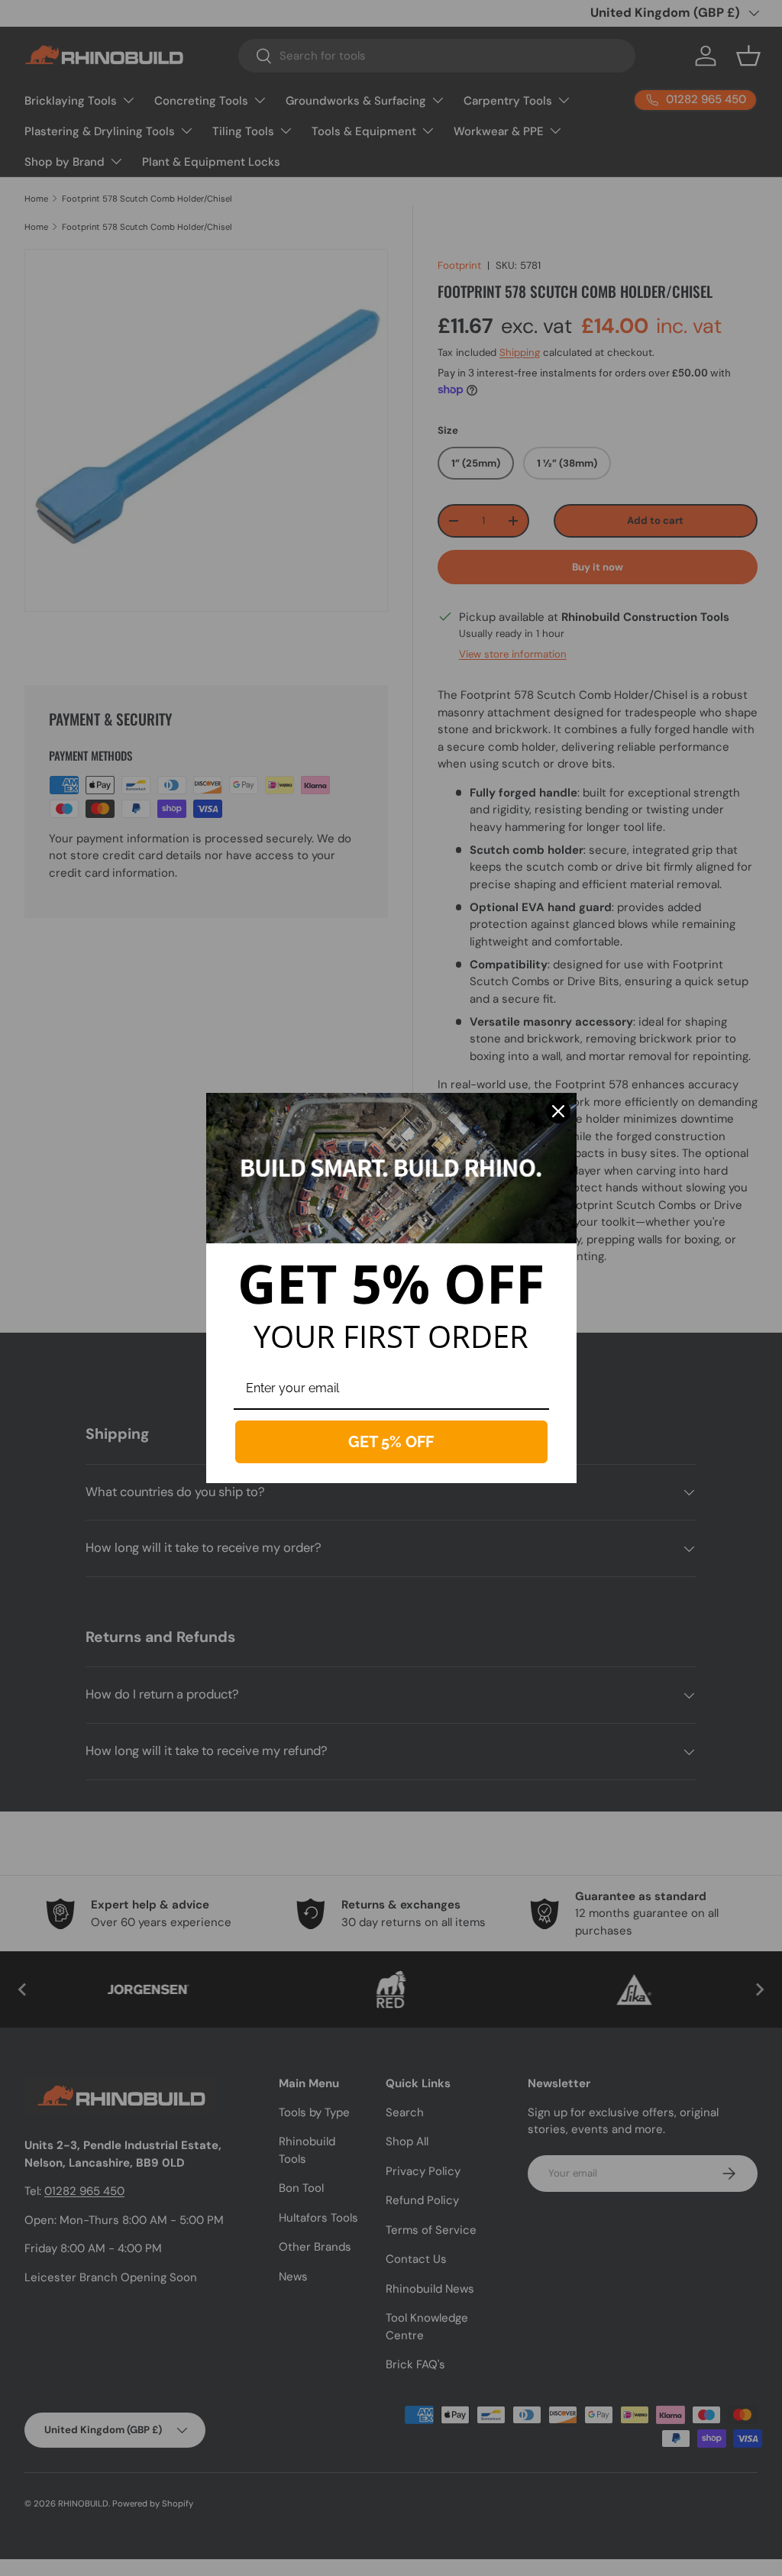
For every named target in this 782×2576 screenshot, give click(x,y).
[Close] (558, 1111)
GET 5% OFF (391, 1442)
